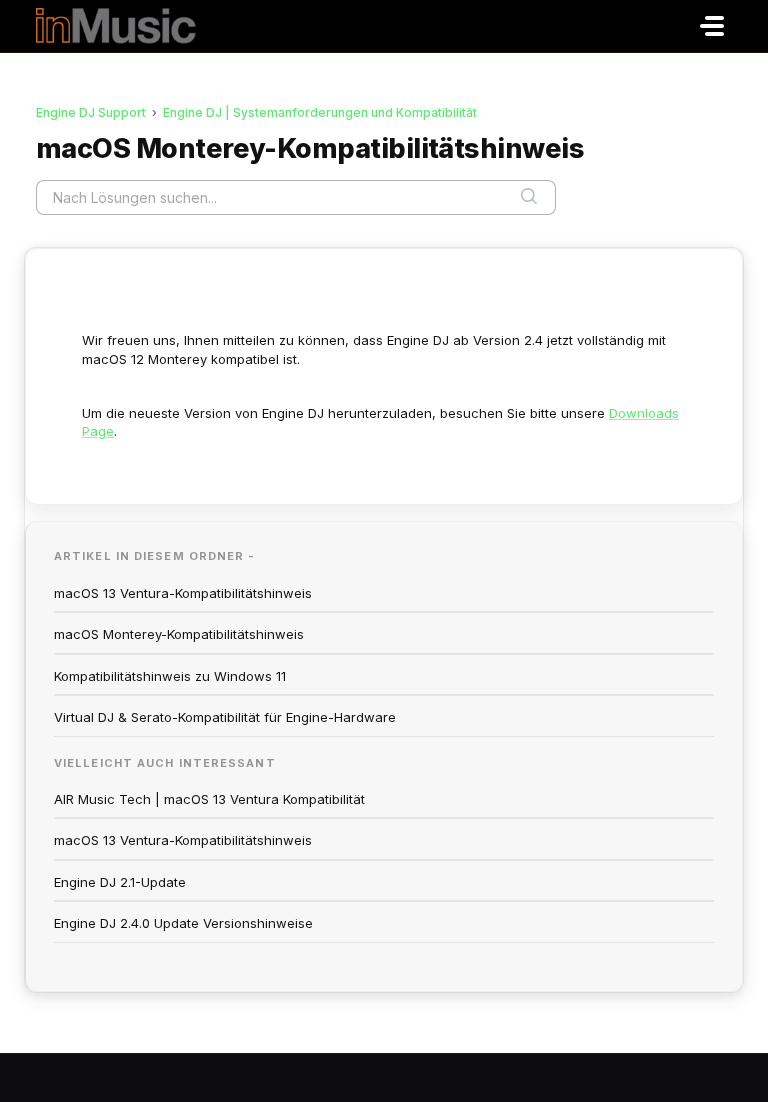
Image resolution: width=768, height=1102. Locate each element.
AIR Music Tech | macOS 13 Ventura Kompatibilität (209, 799)
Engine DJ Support (91, 112)
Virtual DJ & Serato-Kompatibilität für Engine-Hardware (225, 717)
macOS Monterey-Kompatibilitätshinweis (179, 634)
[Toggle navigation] (712, 26)
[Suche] (529, 197)
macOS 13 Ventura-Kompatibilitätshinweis (183, 593)
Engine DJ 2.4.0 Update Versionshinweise (183, 923)
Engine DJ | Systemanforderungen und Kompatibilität (320, 112)
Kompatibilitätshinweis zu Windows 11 (170, 676)
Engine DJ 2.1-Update (120, 882)
